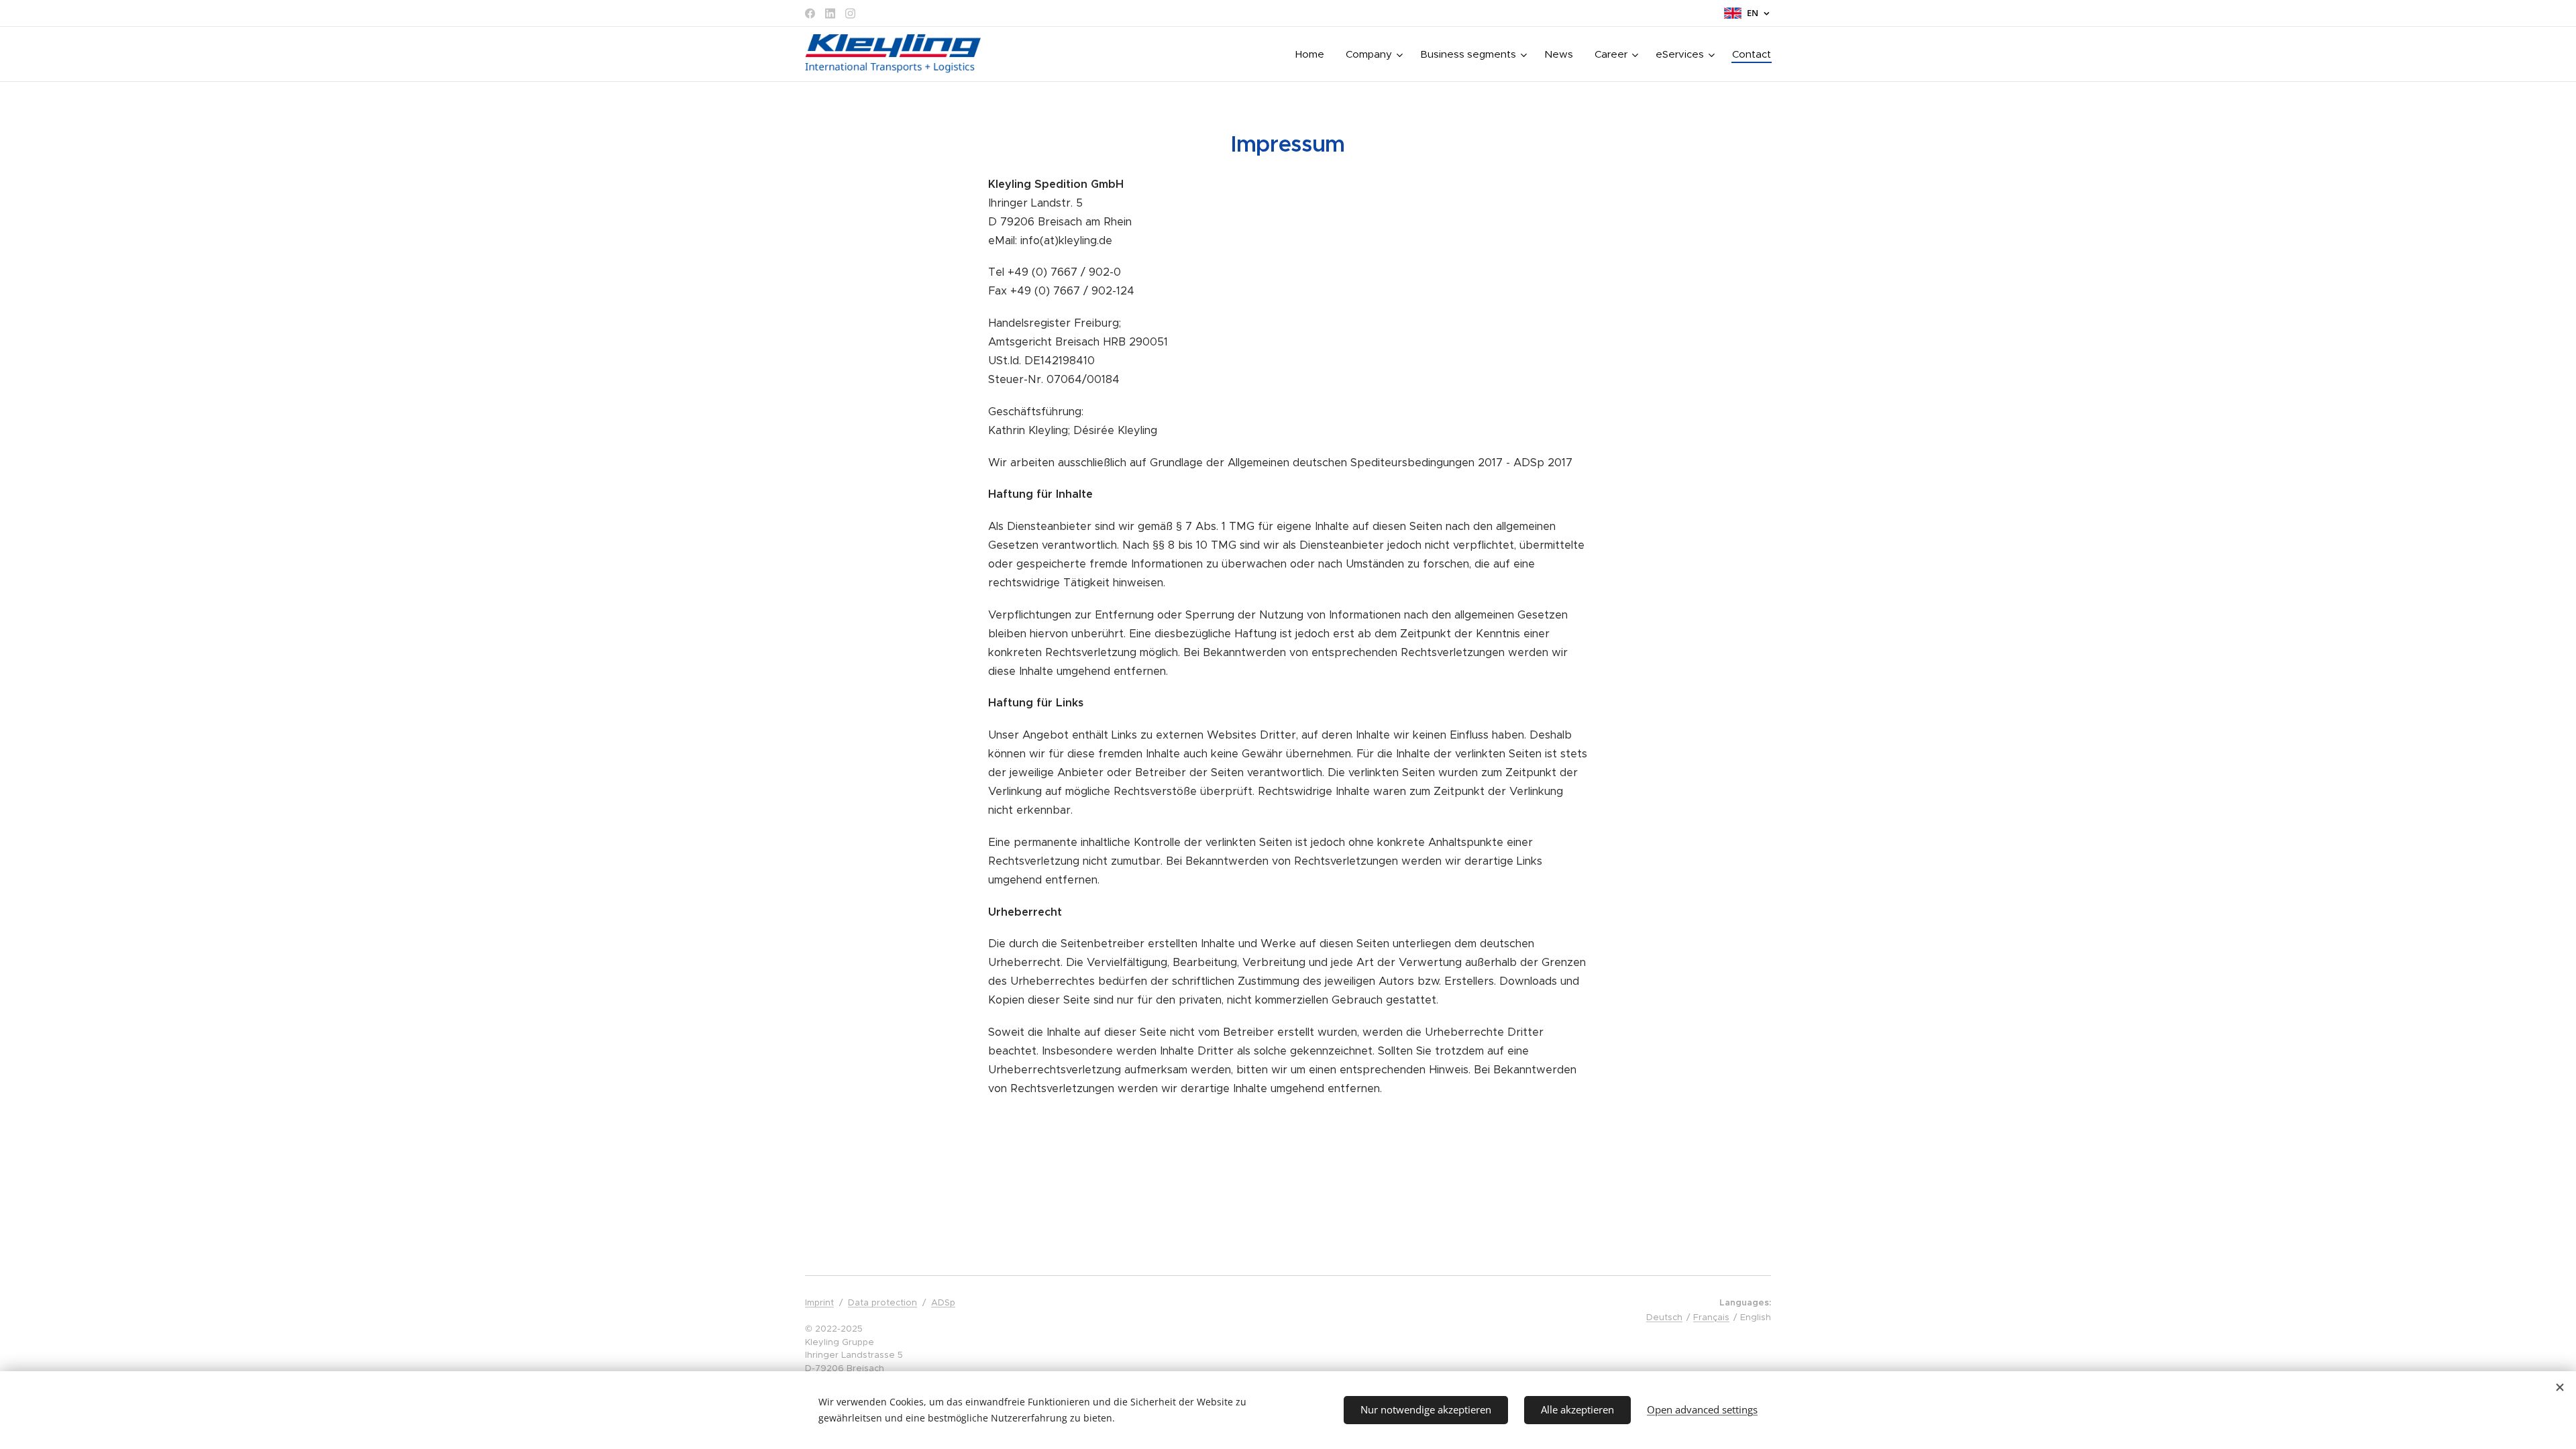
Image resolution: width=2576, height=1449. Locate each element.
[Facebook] (810, 13)
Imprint (819, 1302)
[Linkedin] (830, 13)
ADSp (943, 1302)
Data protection (882, 1302)
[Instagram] (850, 13)
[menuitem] (1313, 54)
